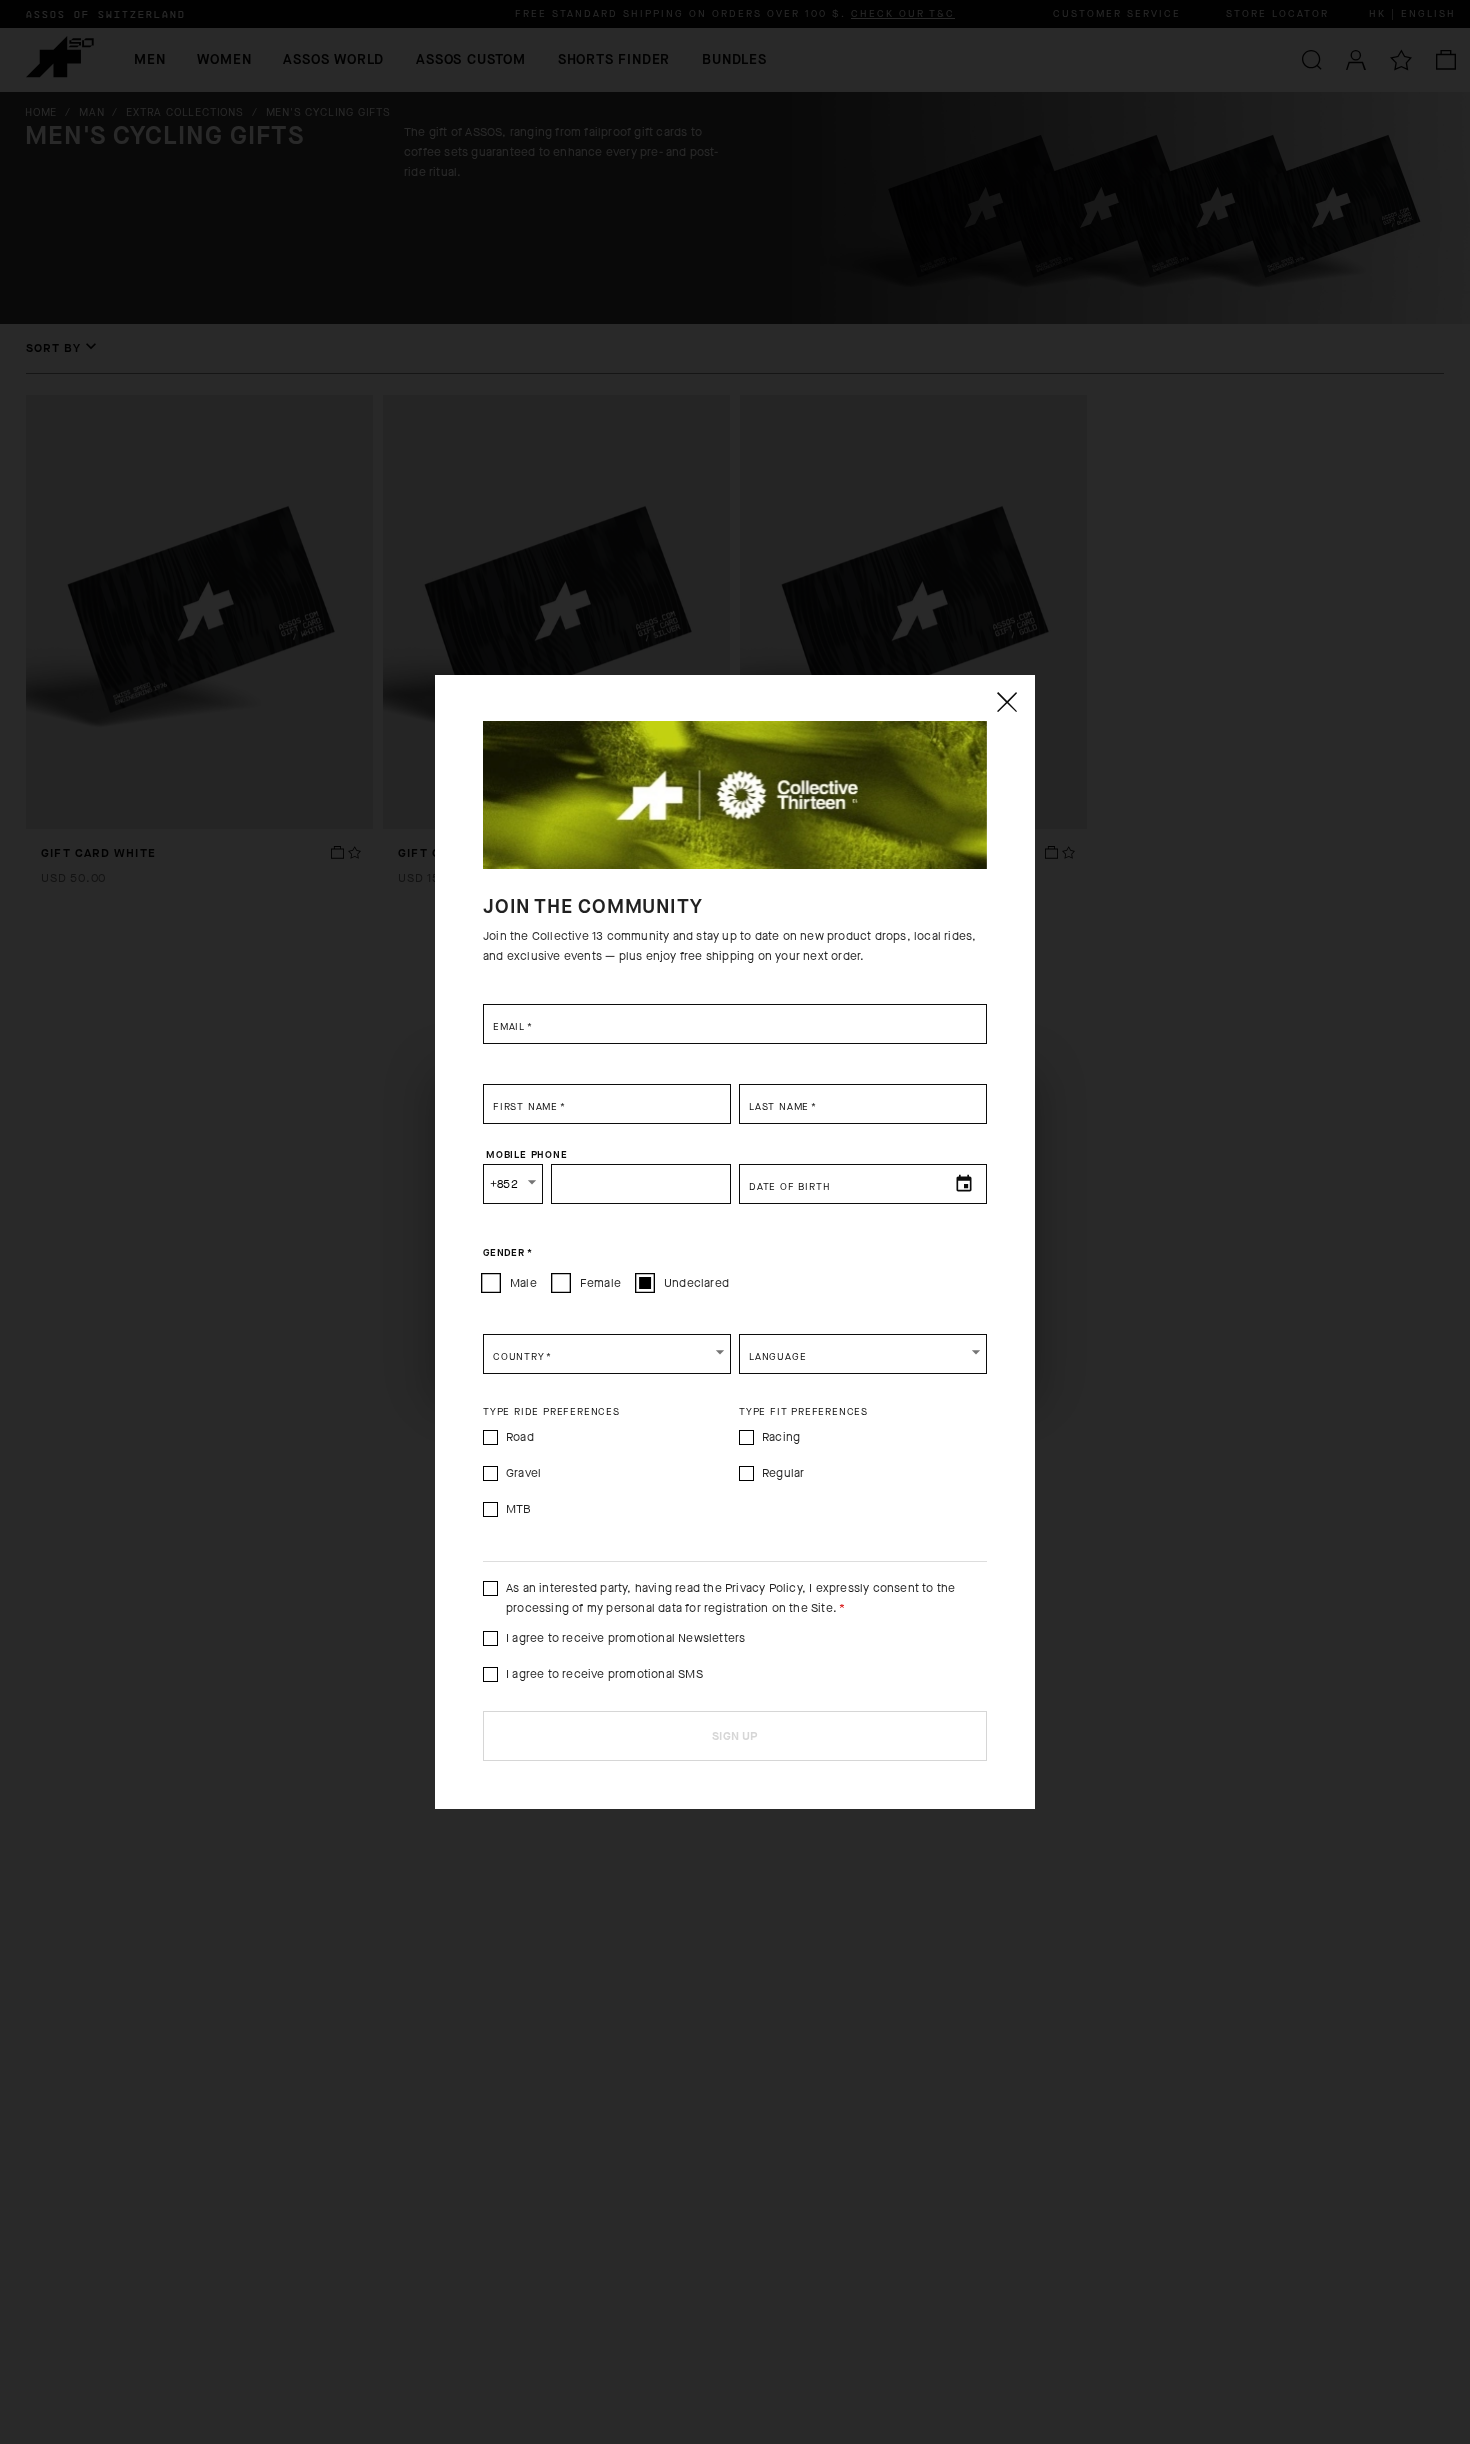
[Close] (1006, 702)
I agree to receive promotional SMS (604, 1674)
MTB (519, 1509)
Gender (507, 1252)
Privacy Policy (763, 1588)
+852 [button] (504, 1184)
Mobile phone (527, 1154)
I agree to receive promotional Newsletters (625, 1638)
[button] (607, 1354)
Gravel (523, 1473)
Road (520, 1437)
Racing (781, 1437)
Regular (783, 1473)
